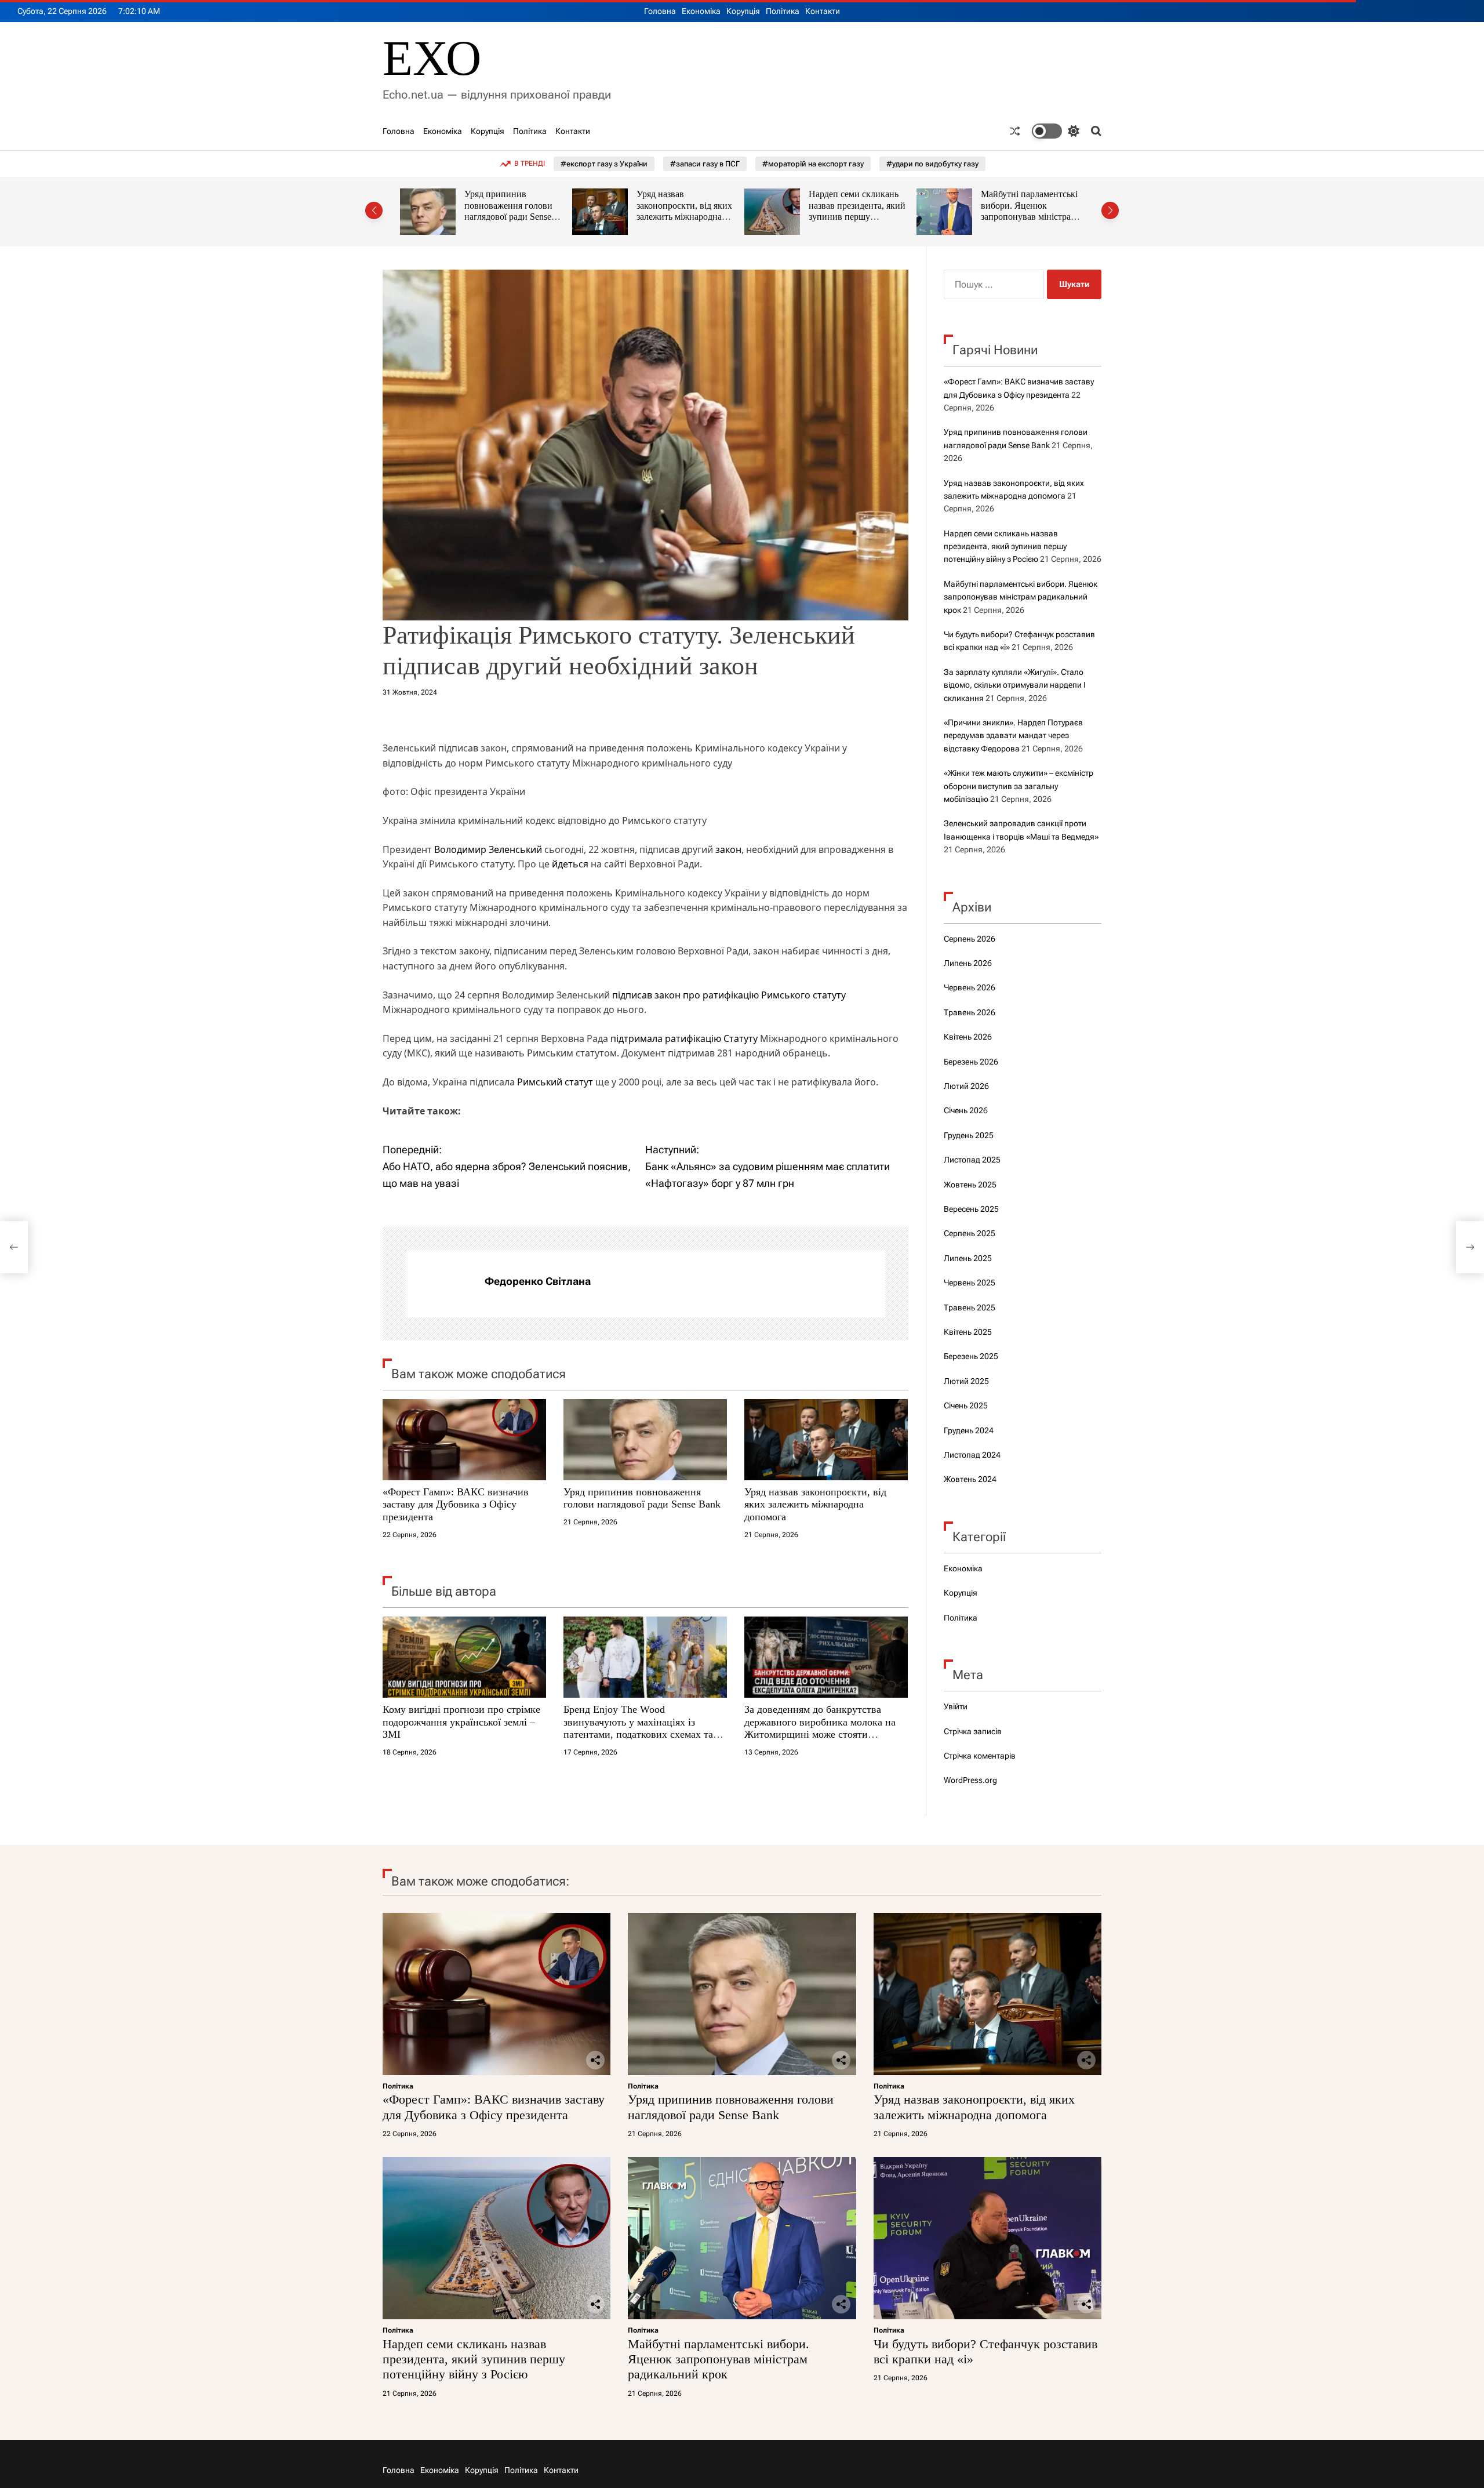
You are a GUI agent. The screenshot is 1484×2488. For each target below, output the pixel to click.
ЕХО (432, 58)
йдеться (570, 864)
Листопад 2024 (972, 1455)
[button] (374, 210)
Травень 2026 (970, 1012)
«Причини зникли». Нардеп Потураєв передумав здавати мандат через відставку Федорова (1013, 735)
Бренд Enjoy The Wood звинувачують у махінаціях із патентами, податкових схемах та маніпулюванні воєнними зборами (641, 1728)
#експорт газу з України (604, 164)
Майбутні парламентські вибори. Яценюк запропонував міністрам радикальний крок (857, 211)
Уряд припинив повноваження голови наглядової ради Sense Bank (642, 1498)
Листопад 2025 (972, 1160)
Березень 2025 (971, 1356)
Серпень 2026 (970, 939)
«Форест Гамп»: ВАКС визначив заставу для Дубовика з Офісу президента (456, 1504)
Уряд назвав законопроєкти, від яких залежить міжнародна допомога (512, 211)
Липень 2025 (968, 1258)
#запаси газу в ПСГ (705, 164)
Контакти (823, 11)
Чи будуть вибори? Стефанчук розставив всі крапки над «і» (1030, 205)
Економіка (701, 11)
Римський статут (555, 1082)
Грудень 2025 (969, 1135)
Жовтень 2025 (970, 1185)
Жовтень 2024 (970, 1479)
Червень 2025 (970, 1283)
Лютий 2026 (966, 1086)
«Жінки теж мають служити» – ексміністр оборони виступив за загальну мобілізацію (1019, 786)
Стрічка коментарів (980, 1756)
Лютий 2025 (966, 1381)
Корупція (743, 11)
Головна (660, 11)
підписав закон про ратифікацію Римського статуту (729, 995)
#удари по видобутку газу (932, 164)
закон (728, 849)
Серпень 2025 (970, 1233)
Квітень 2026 (968, 1037)
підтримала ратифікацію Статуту (684, 1038)
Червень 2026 (970, 987)
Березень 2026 (971, 1062)
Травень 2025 (970, 1307)
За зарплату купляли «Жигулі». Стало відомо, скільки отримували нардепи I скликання (1015, 685)
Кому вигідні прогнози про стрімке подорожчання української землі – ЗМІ (461, 1722)
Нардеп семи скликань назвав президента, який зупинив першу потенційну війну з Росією (685, 217)
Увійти (956, 1706)
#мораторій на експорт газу (813, 164)
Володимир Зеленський (488, 849)
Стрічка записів (973, 1731)
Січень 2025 (966, 1405)
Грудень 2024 (969, 1430)
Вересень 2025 (971, 1209)
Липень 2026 (968, 963)
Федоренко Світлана (538, 1281)
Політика (783, 11)
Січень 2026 (966, 1110)
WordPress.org (970, 1780)
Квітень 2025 (968, 1332)
